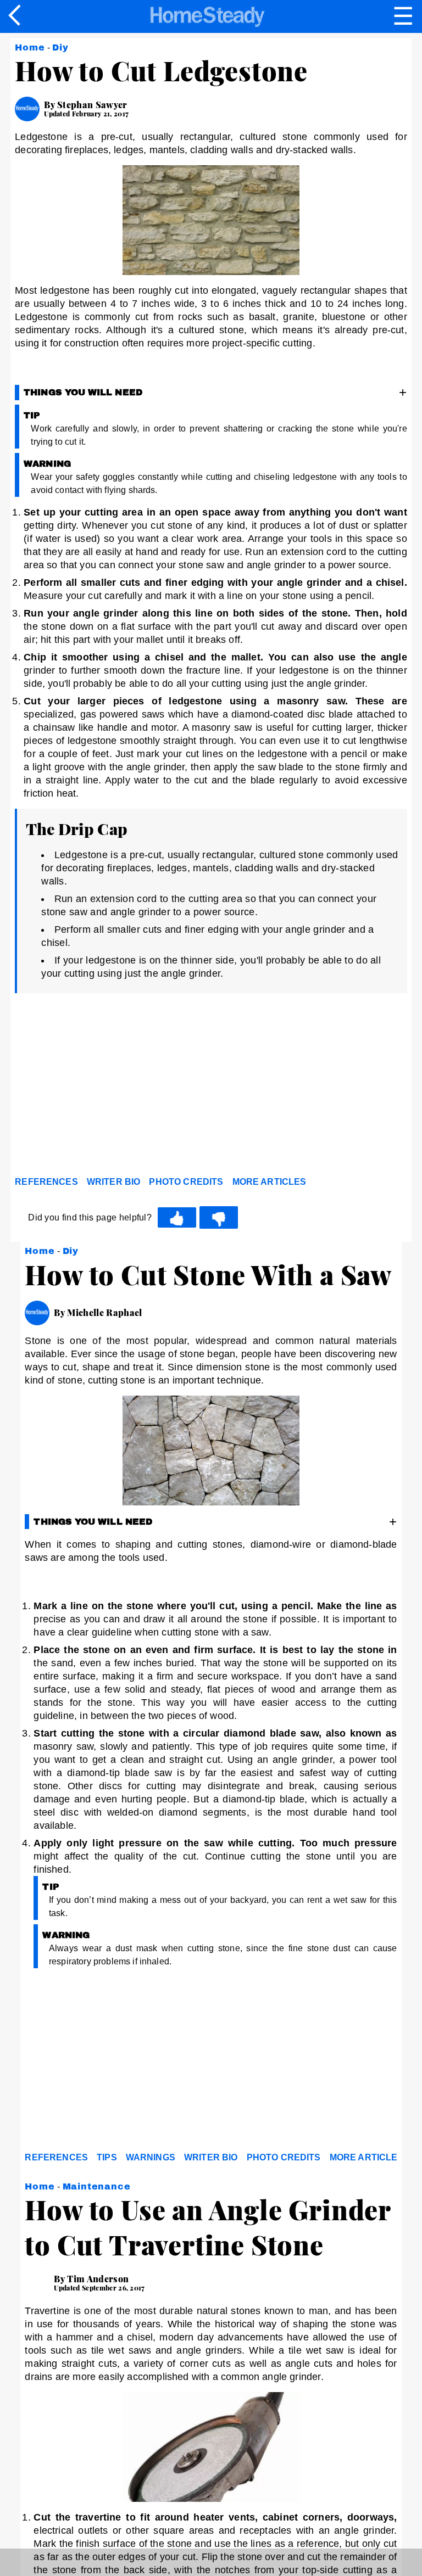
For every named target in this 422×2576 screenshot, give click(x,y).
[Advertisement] (114, 1088)
